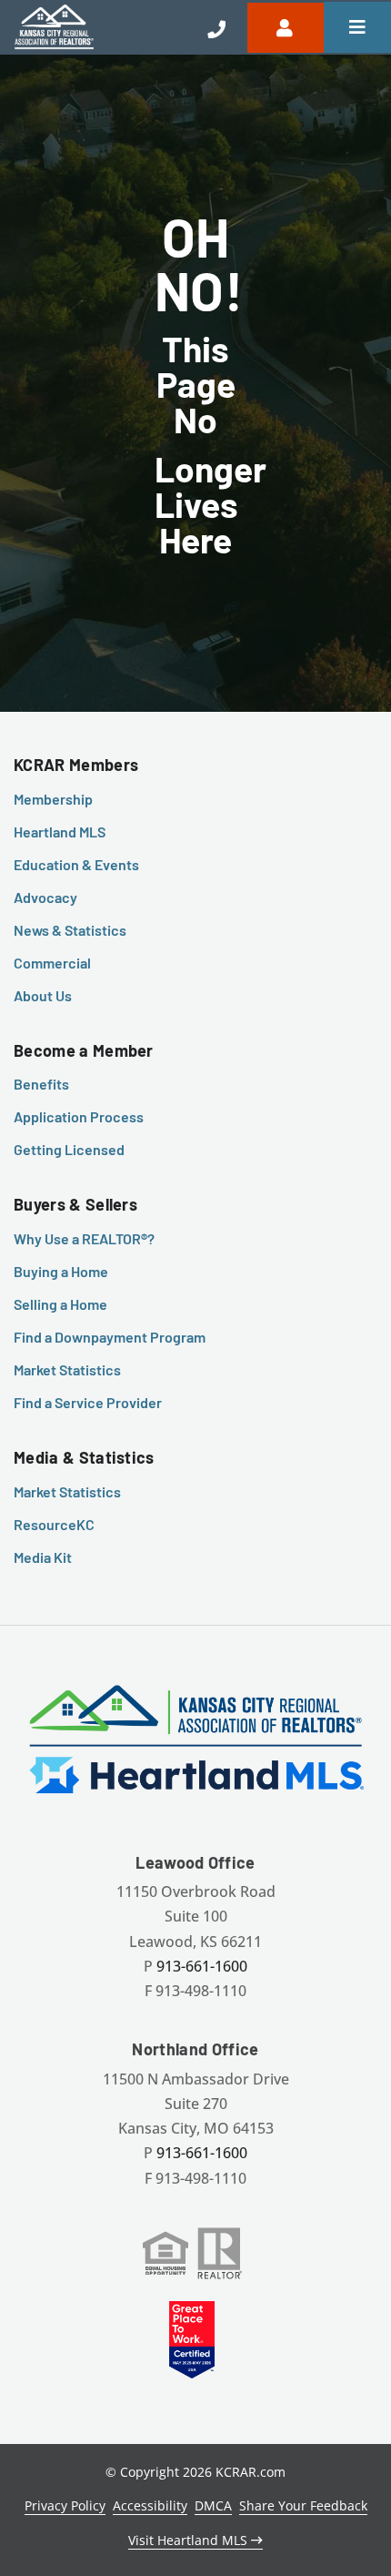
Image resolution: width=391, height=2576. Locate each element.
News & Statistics (70, 930)
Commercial (52, 963)
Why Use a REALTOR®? (84, 1238)
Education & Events (76, 864)
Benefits (41, 1084)
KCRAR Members (76, 765)
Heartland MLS (60, 832)
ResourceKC (54, 1524)
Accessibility (150, 2505)
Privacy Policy (65, 2505)
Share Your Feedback (303, 2505)
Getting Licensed (69, 1149)
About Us (43, 995)
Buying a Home (61, 1271)
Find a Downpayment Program (110, 1337)
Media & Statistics (84, 1457)
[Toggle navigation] (357, 27)
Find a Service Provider (88, 1402)
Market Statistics (67, 1369)
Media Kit (43, 1557)
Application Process (79, 1116)
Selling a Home (60, 1304)
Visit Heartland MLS (190, 2540)
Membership (53, 799)
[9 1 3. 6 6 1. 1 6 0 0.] (216, 27)
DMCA (213, 2505)
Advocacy (45, 897)
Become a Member (84, 1050)
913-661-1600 (202, 1966)
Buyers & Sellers (75, 1204)
